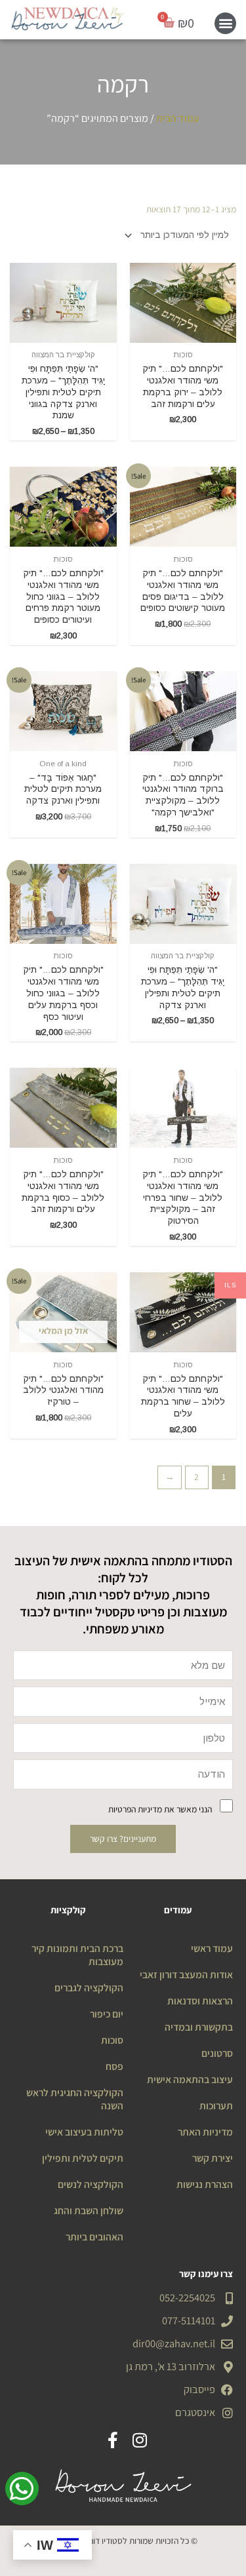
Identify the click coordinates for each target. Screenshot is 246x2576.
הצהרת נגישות (205, 2184)
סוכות (112, 2040)
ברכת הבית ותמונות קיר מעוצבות (77, 1955)
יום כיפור (107, 2014)
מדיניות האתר (205, 2132)
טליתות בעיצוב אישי (84, 2132)
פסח (114, 2066)
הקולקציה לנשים (91, 2184)
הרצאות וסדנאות (200, 2000)
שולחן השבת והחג (89, 2210)
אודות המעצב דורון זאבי (186, 1974)
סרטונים (217, 2053)
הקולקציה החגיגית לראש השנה (75, 2099)
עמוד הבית (178, 118)
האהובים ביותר (94, 2236)
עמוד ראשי (212, 1948)
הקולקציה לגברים (89, 1987)
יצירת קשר (213, 2158)
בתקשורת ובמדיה (199, 2027)
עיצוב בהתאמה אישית (190, 2079)
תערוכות (216, 2105)
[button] (225, 23)
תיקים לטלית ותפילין (83, 2158)
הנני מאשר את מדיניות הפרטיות (160, 1809)
